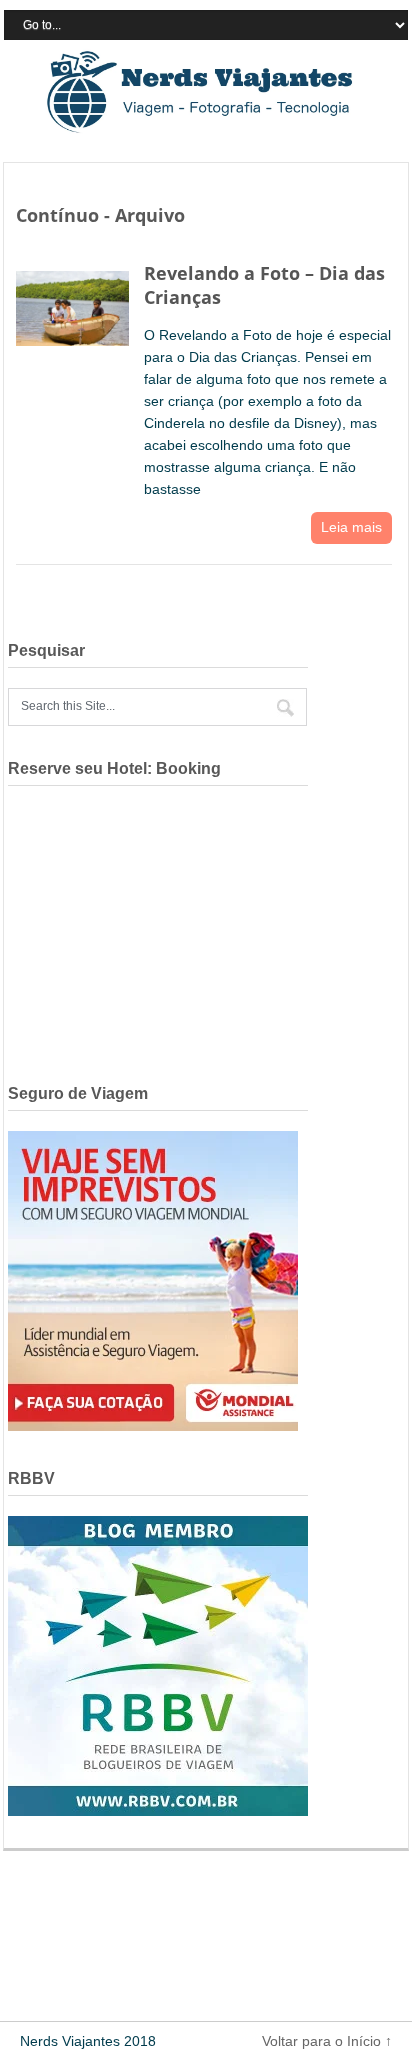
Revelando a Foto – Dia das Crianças (264, 284)
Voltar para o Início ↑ (327, 2041)
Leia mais (351, 527)
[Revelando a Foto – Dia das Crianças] (72, 304)
